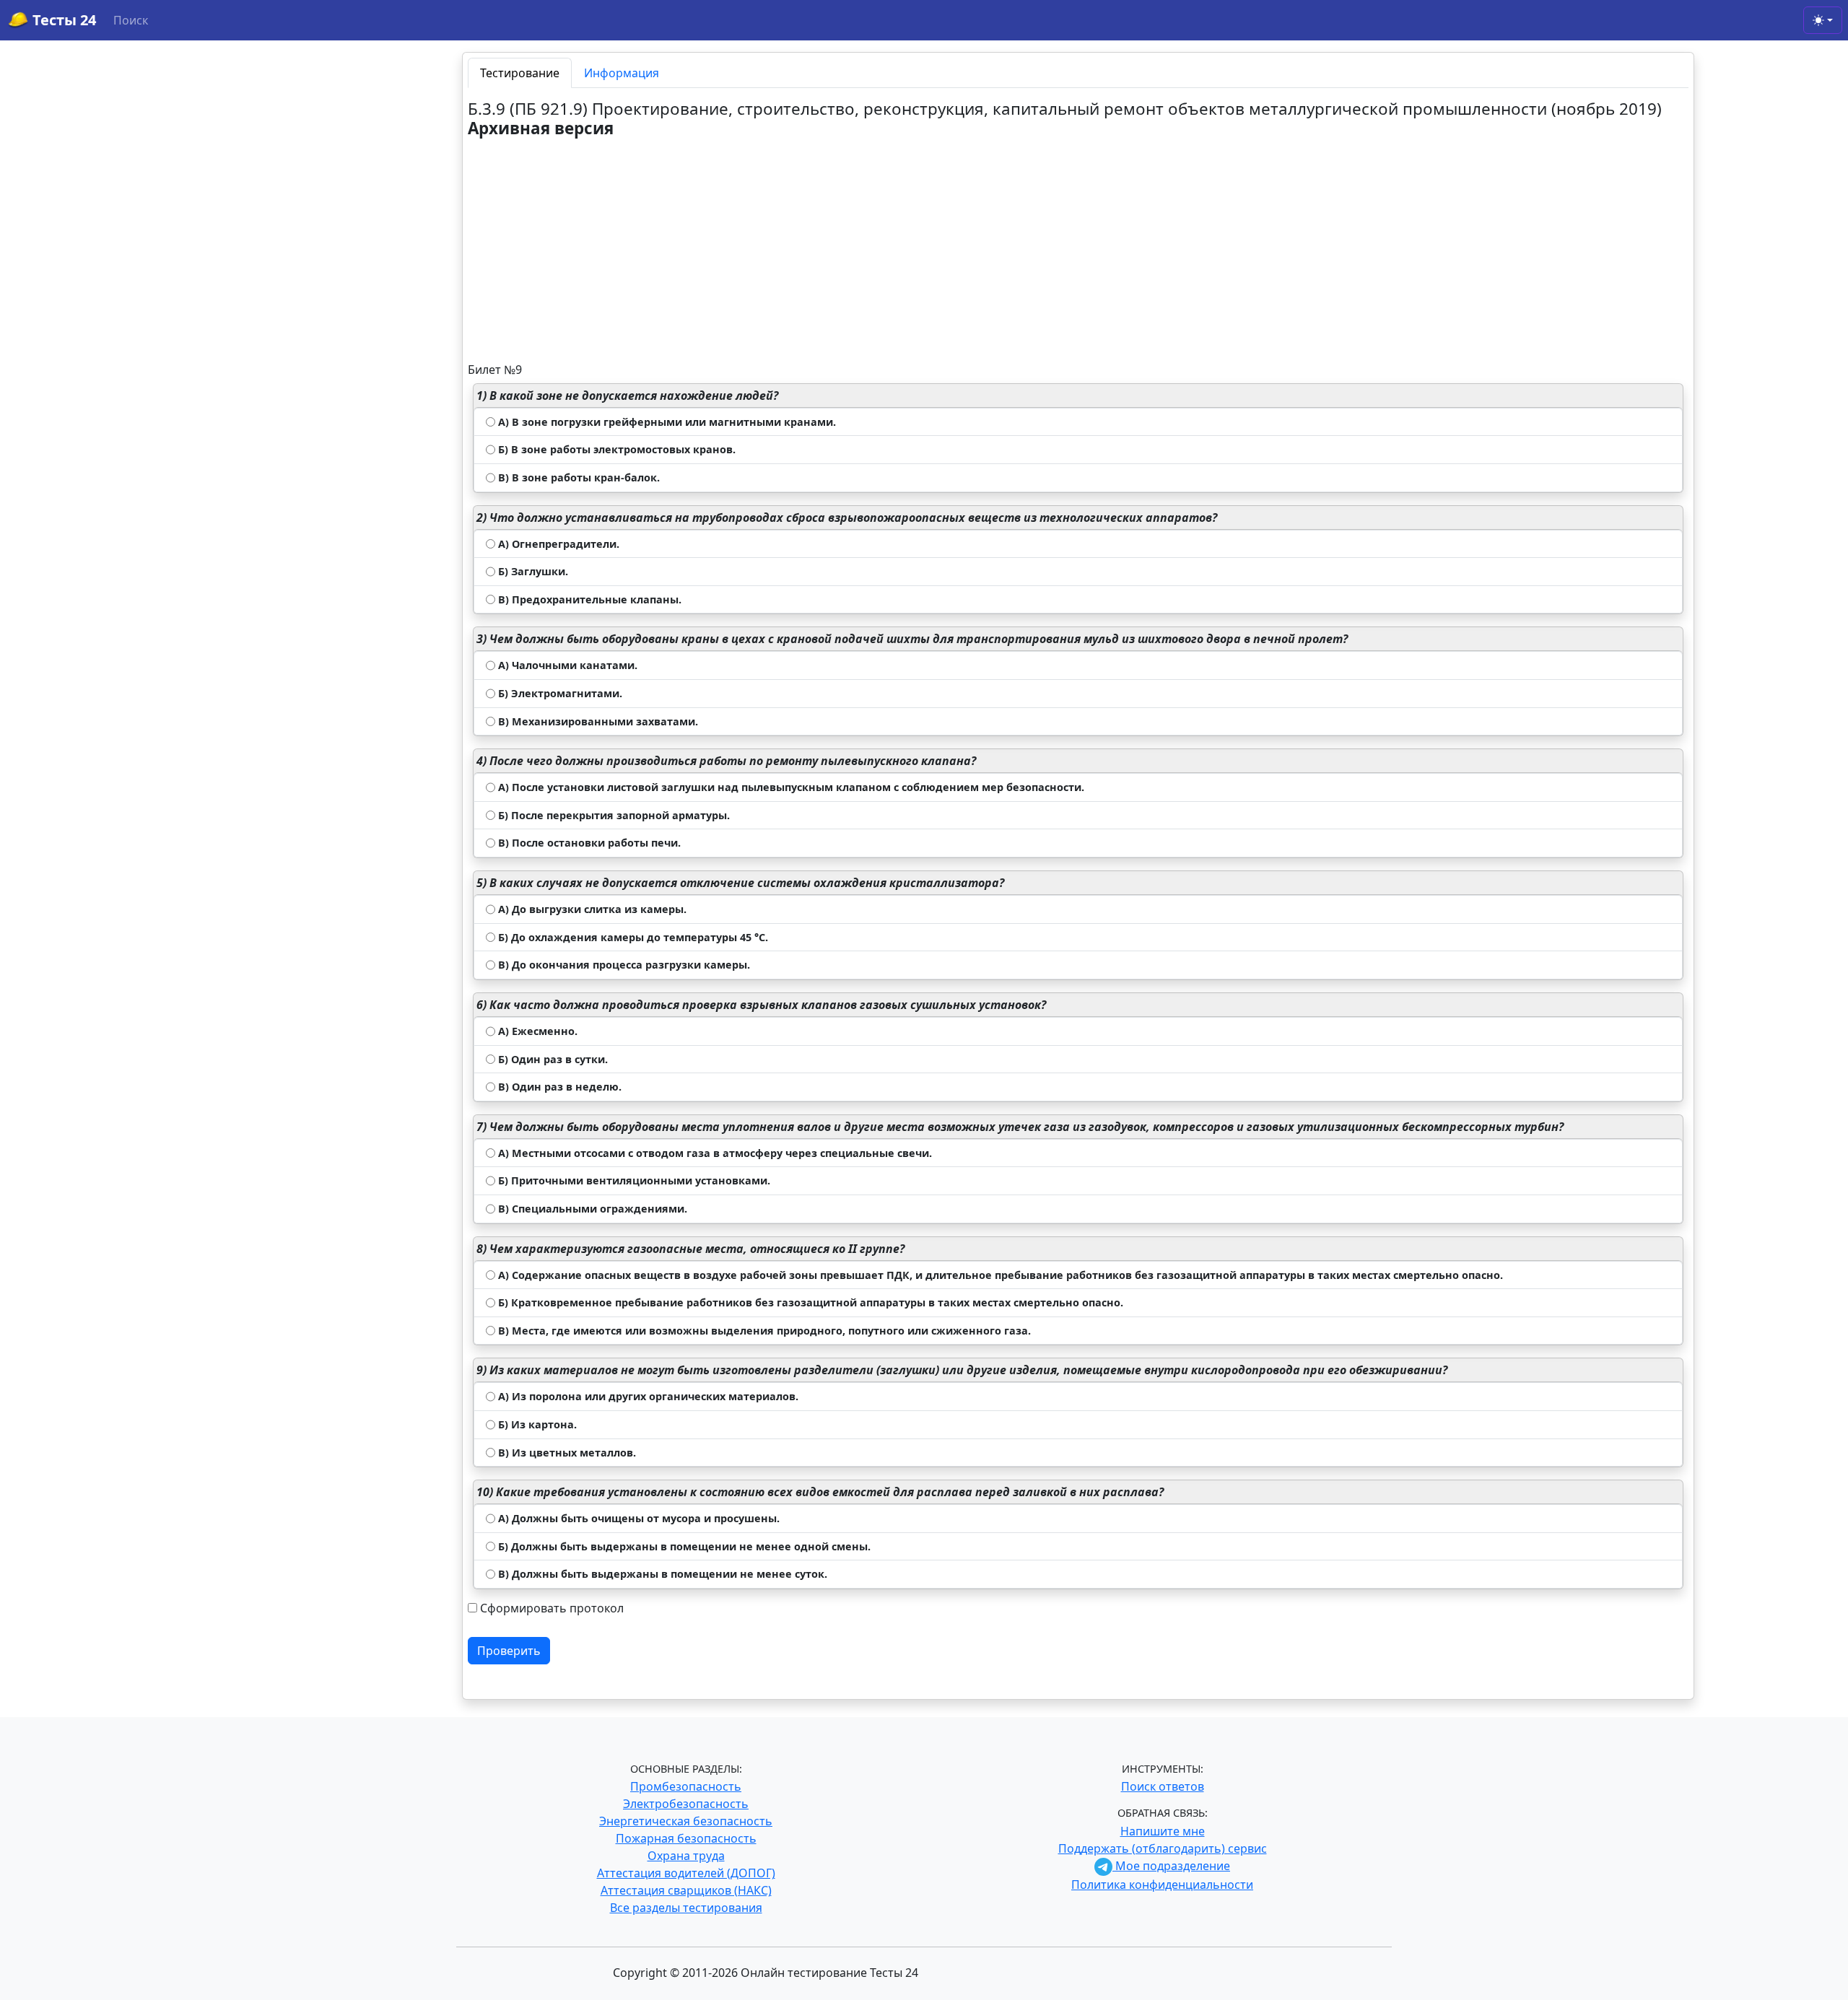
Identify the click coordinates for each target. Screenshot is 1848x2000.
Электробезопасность (686, 1804)
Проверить (509, 1651)
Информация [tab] (622, 73)
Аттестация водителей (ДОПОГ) (686, 1873)
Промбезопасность (686, 1786)
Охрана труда (686, 1856)
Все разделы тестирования (686, 1908)
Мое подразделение (1171, 1866)
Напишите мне (1163, 1831)
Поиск (131, 20)
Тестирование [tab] (520, 73)
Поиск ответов (1163, 1786)
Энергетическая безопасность (686, 1821)
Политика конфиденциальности (1162, 1885)
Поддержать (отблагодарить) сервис (1163, 1848)
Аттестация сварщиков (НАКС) (686, 1890)
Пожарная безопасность (686, 1838)
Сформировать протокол (552, 1608)
